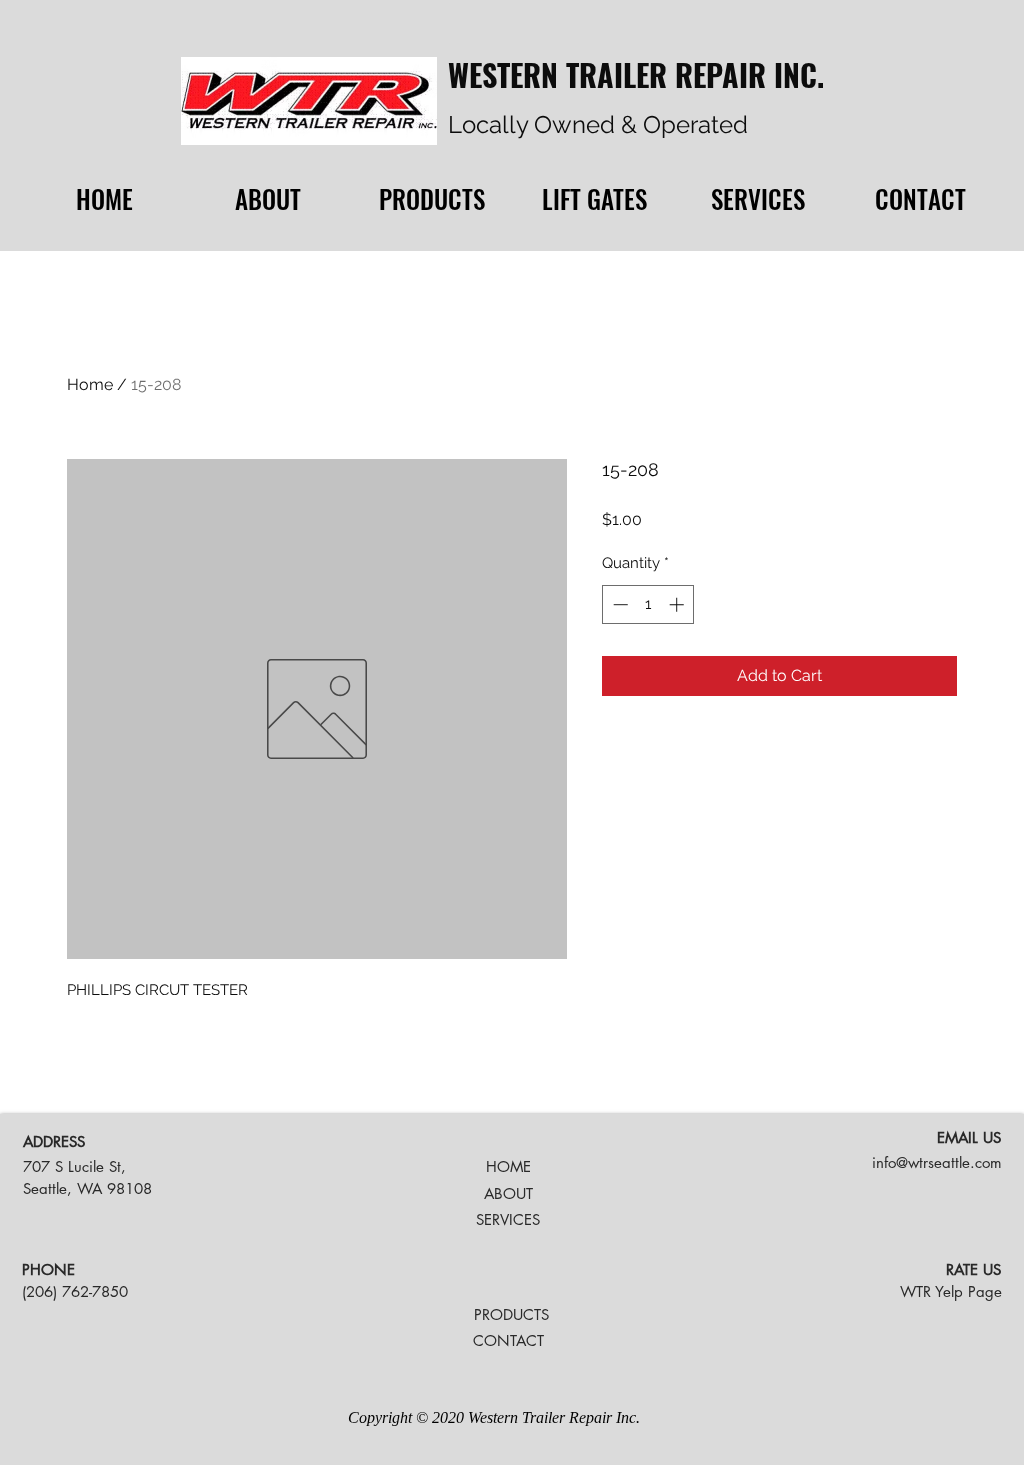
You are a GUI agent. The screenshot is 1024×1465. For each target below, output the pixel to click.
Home (90, 384)
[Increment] (678, 604)
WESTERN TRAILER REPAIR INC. (636, 74)
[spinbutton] (648, 604)
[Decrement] (618, 604)
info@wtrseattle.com (937, 1162)
